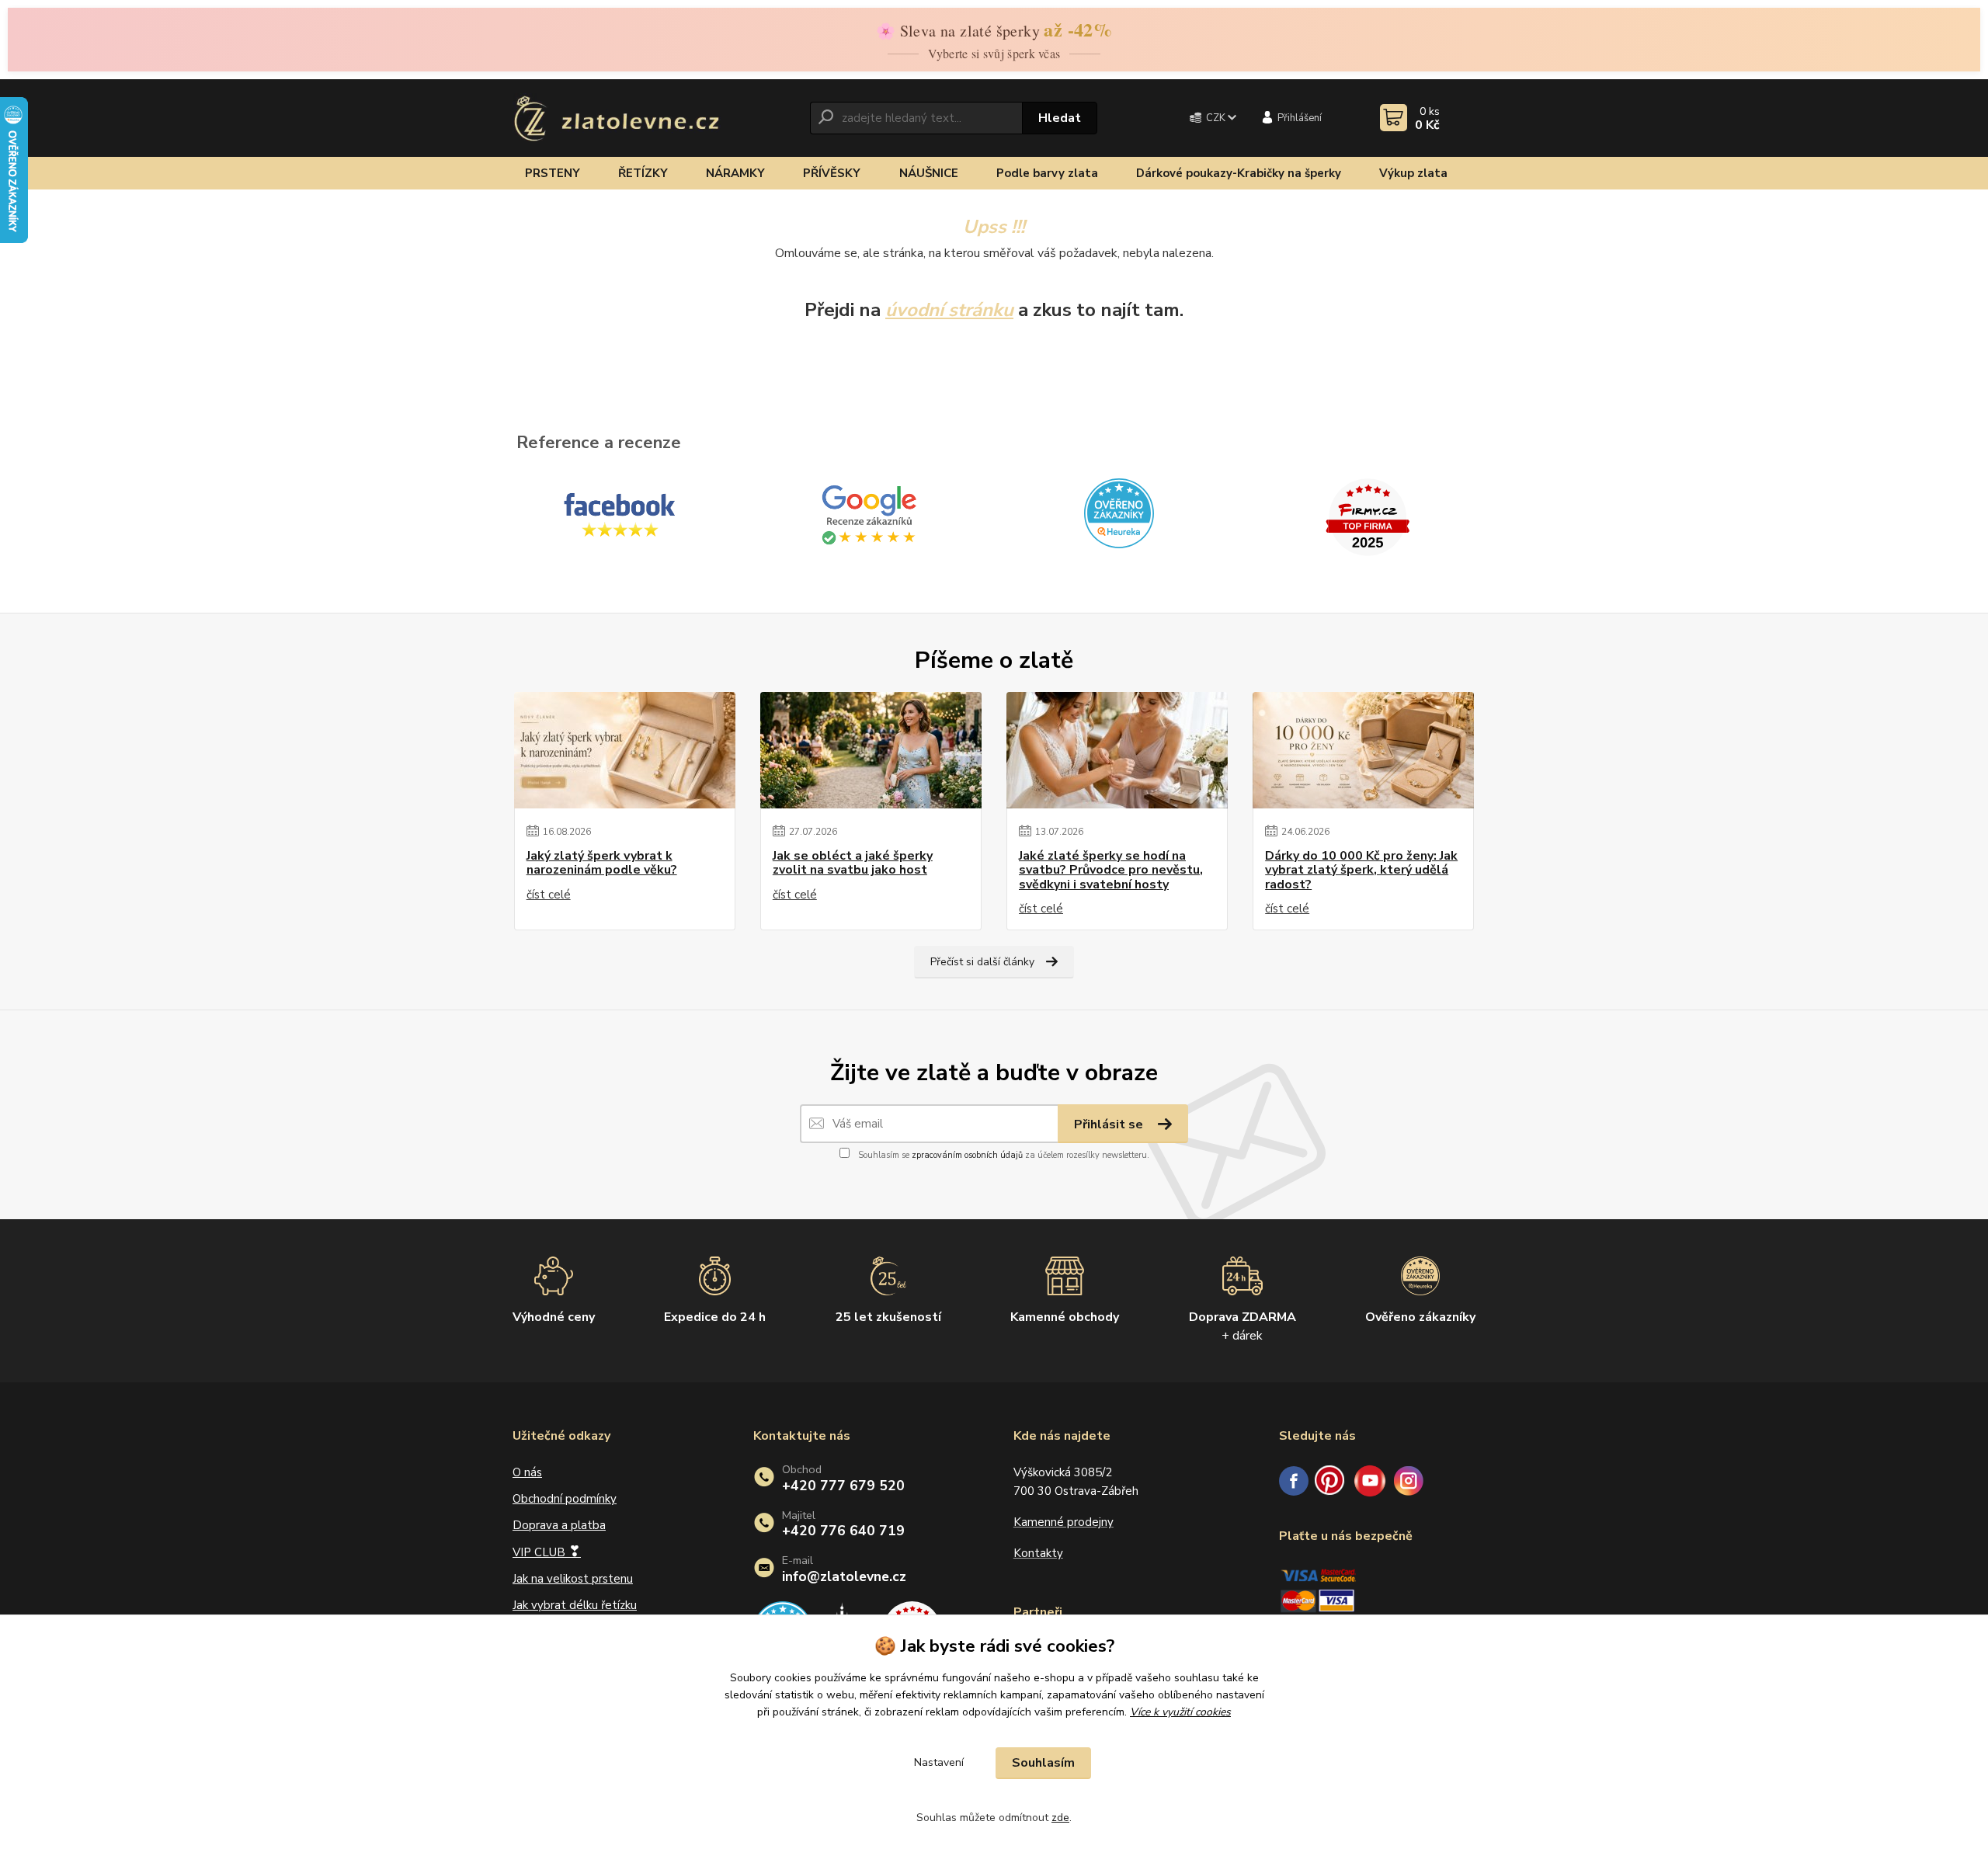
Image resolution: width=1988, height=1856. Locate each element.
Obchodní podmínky (565, 1499)
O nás (527, 1472)
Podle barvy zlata (1047, 173)
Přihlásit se (1110, 1124)
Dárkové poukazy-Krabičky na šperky (1239, 173)
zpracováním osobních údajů (967, 1155)
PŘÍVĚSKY (832, 173)
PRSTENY (553, 173)
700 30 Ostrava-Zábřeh (1076, 1491)
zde (1060, 1818)
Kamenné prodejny (1064, 1522)
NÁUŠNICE (929, 173)
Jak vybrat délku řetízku (575, 1605)
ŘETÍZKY (643, 173)
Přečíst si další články (982, 962)
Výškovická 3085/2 (1063, 1472)
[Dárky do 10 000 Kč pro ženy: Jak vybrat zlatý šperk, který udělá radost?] (1363, 750)
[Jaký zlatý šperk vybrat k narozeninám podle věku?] (625, 750)
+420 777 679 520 (843, 1486)
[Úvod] (617, 118)
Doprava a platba (559, 1525)
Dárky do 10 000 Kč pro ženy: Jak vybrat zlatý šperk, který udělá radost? (1361, 870)
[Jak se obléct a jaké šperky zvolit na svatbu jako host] (871, 750)
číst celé (549, 895)
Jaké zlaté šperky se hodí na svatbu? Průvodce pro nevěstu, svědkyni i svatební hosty (1111, 870)
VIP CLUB (547, 1552)
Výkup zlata (1413, 173)
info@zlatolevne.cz (844, 1577)
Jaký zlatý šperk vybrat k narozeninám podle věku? (602, 863)
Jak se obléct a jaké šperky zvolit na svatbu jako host (853, 863)
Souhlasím (1043, 1763)
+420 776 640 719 (843, 1531)
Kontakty (1038, 1553)
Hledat (1060, 118)
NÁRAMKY (735, 173)
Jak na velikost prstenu (573, 1579)
